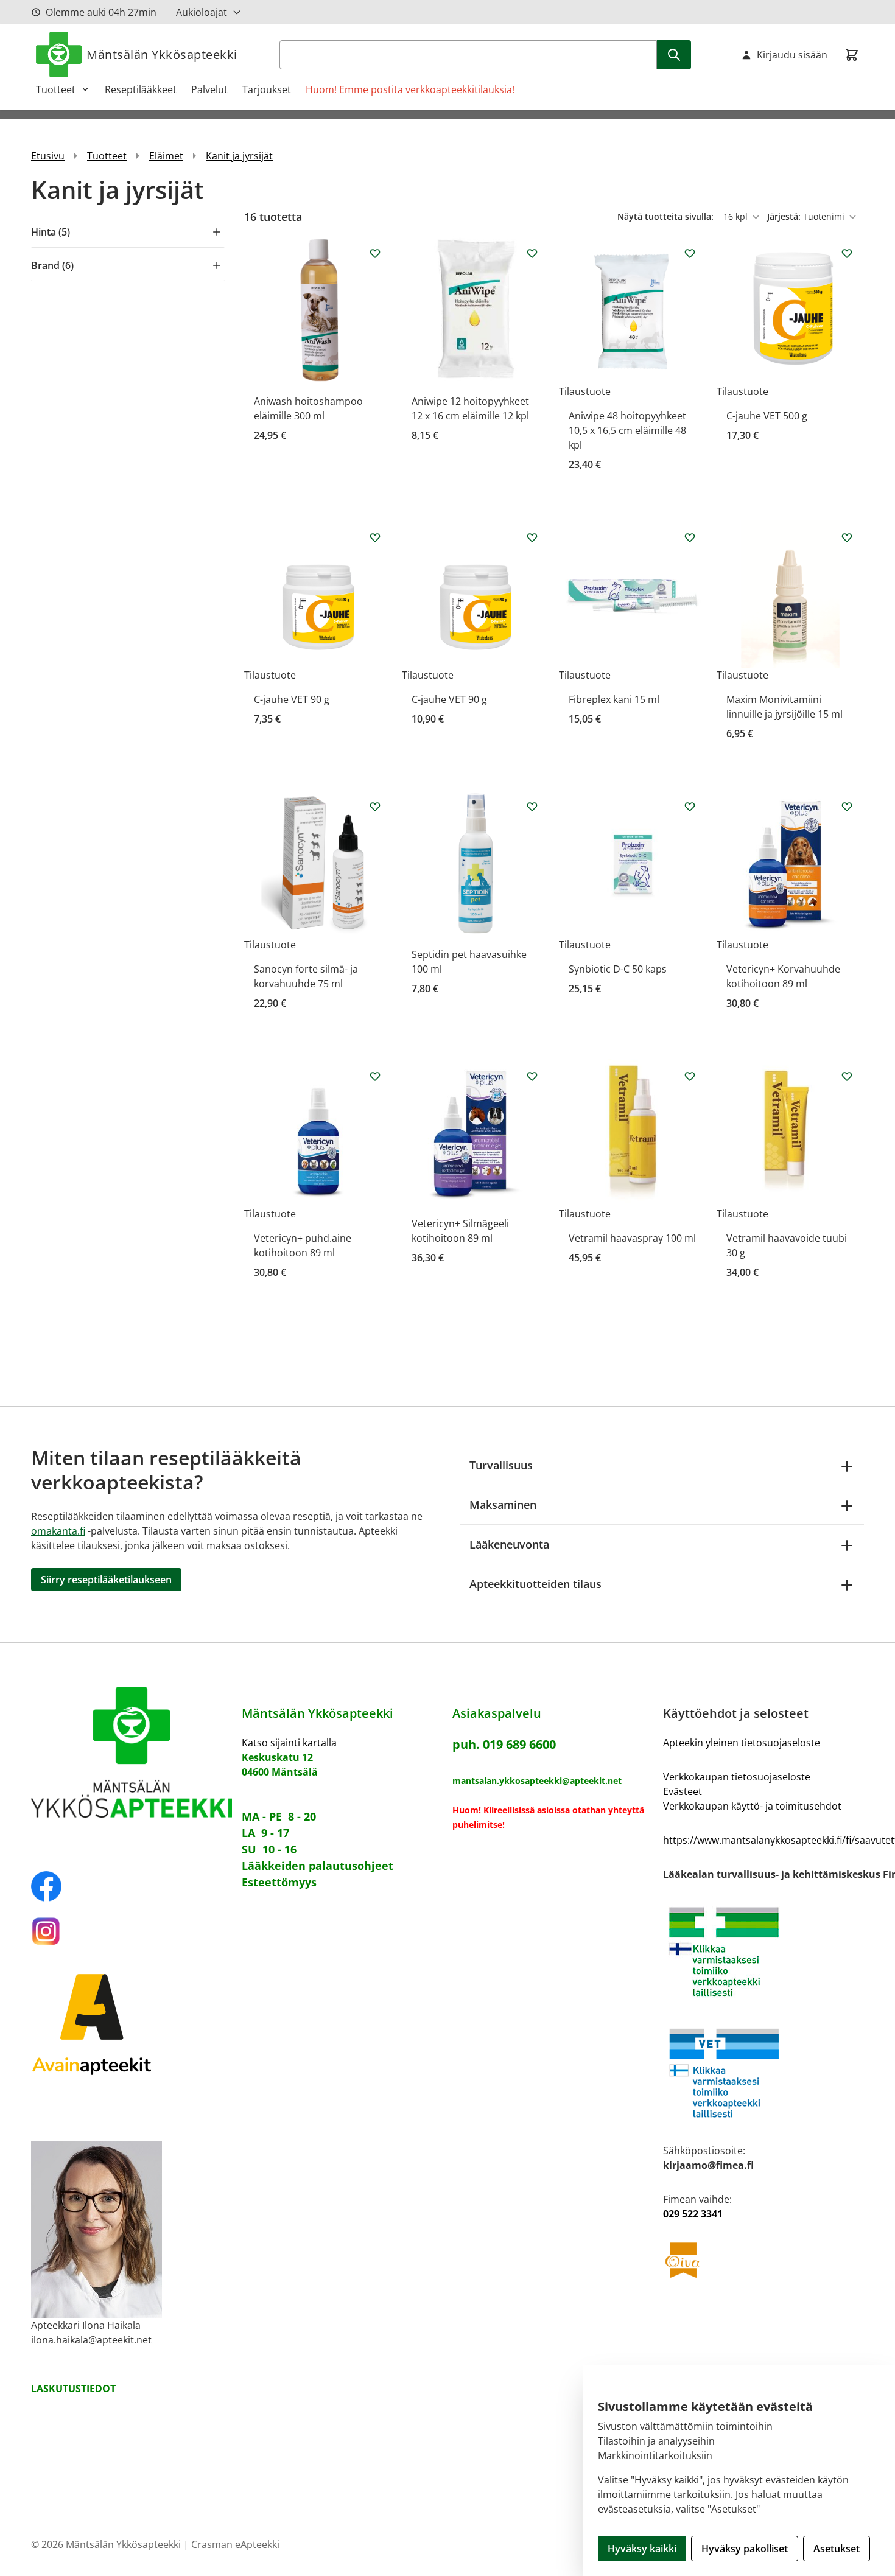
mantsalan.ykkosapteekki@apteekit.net (537, 1781)
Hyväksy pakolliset (745, 2549)
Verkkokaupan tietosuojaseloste (737, 1777)
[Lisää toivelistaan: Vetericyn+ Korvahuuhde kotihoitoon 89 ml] (847, 807)
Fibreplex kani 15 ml (614, 699)
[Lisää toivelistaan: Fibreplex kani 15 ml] (690, 537)
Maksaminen (503, 1505)
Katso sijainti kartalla (289, 1743)
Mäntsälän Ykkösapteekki (162, 54)
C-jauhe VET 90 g (292, 699)
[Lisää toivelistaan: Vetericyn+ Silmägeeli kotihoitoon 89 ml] (532, 1076)
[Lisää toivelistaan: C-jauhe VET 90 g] (375, 537)
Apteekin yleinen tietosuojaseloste (742, 1743)
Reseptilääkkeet (141, 89)
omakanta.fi (58, 1531)
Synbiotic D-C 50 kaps (618, 969)
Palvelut (209, 89)
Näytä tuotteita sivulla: (667, 216)
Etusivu (48, 156)
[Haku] (674, 55)
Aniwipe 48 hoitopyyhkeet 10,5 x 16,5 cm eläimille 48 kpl (627, 430)
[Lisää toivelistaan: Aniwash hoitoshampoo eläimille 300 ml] (375, 253)
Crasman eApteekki (235, 2544)
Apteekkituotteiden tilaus (535, 1584)
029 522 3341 (693, 2214)
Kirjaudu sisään (792, 55)
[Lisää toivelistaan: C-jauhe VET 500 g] (847, 253)
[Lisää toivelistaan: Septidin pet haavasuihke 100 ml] (532, 807)
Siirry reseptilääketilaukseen (106, 1580)
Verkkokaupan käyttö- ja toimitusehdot (752, 1806)
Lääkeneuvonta (509, 1544)
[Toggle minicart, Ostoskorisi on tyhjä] (852, 55)
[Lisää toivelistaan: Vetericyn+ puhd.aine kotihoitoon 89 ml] (375, 1076)
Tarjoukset (267, 89)
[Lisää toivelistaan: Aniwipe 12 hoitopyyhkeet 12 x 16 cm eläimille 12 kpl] (532, 253)
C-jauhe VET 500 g (767, 416)
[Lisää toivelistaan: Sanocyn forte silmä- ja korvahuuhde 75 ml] (375, 807)
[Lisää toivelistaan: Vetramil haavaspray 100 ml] (690, 1076)
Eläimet (166, 156)
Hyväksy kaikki (642, 2549)
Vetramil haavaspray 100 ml (632, 1238)
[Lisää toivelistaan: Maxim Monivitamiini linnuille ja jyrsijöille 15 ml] (847, 537)
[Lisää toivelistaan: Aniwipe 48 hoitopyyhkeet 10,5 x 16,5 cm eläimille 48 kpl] (690, 253)
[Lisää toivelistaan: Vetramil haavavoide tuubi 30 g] (847, 1076)
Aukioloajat (202, 12)
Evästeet (683, 1791)
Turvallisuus (501, 1465)
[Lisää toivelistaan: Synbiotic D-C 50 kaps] (690, 807)
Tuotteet (56, 89)
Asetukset (837, 2549)
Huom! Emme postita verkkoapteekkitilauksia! (410, 89)
